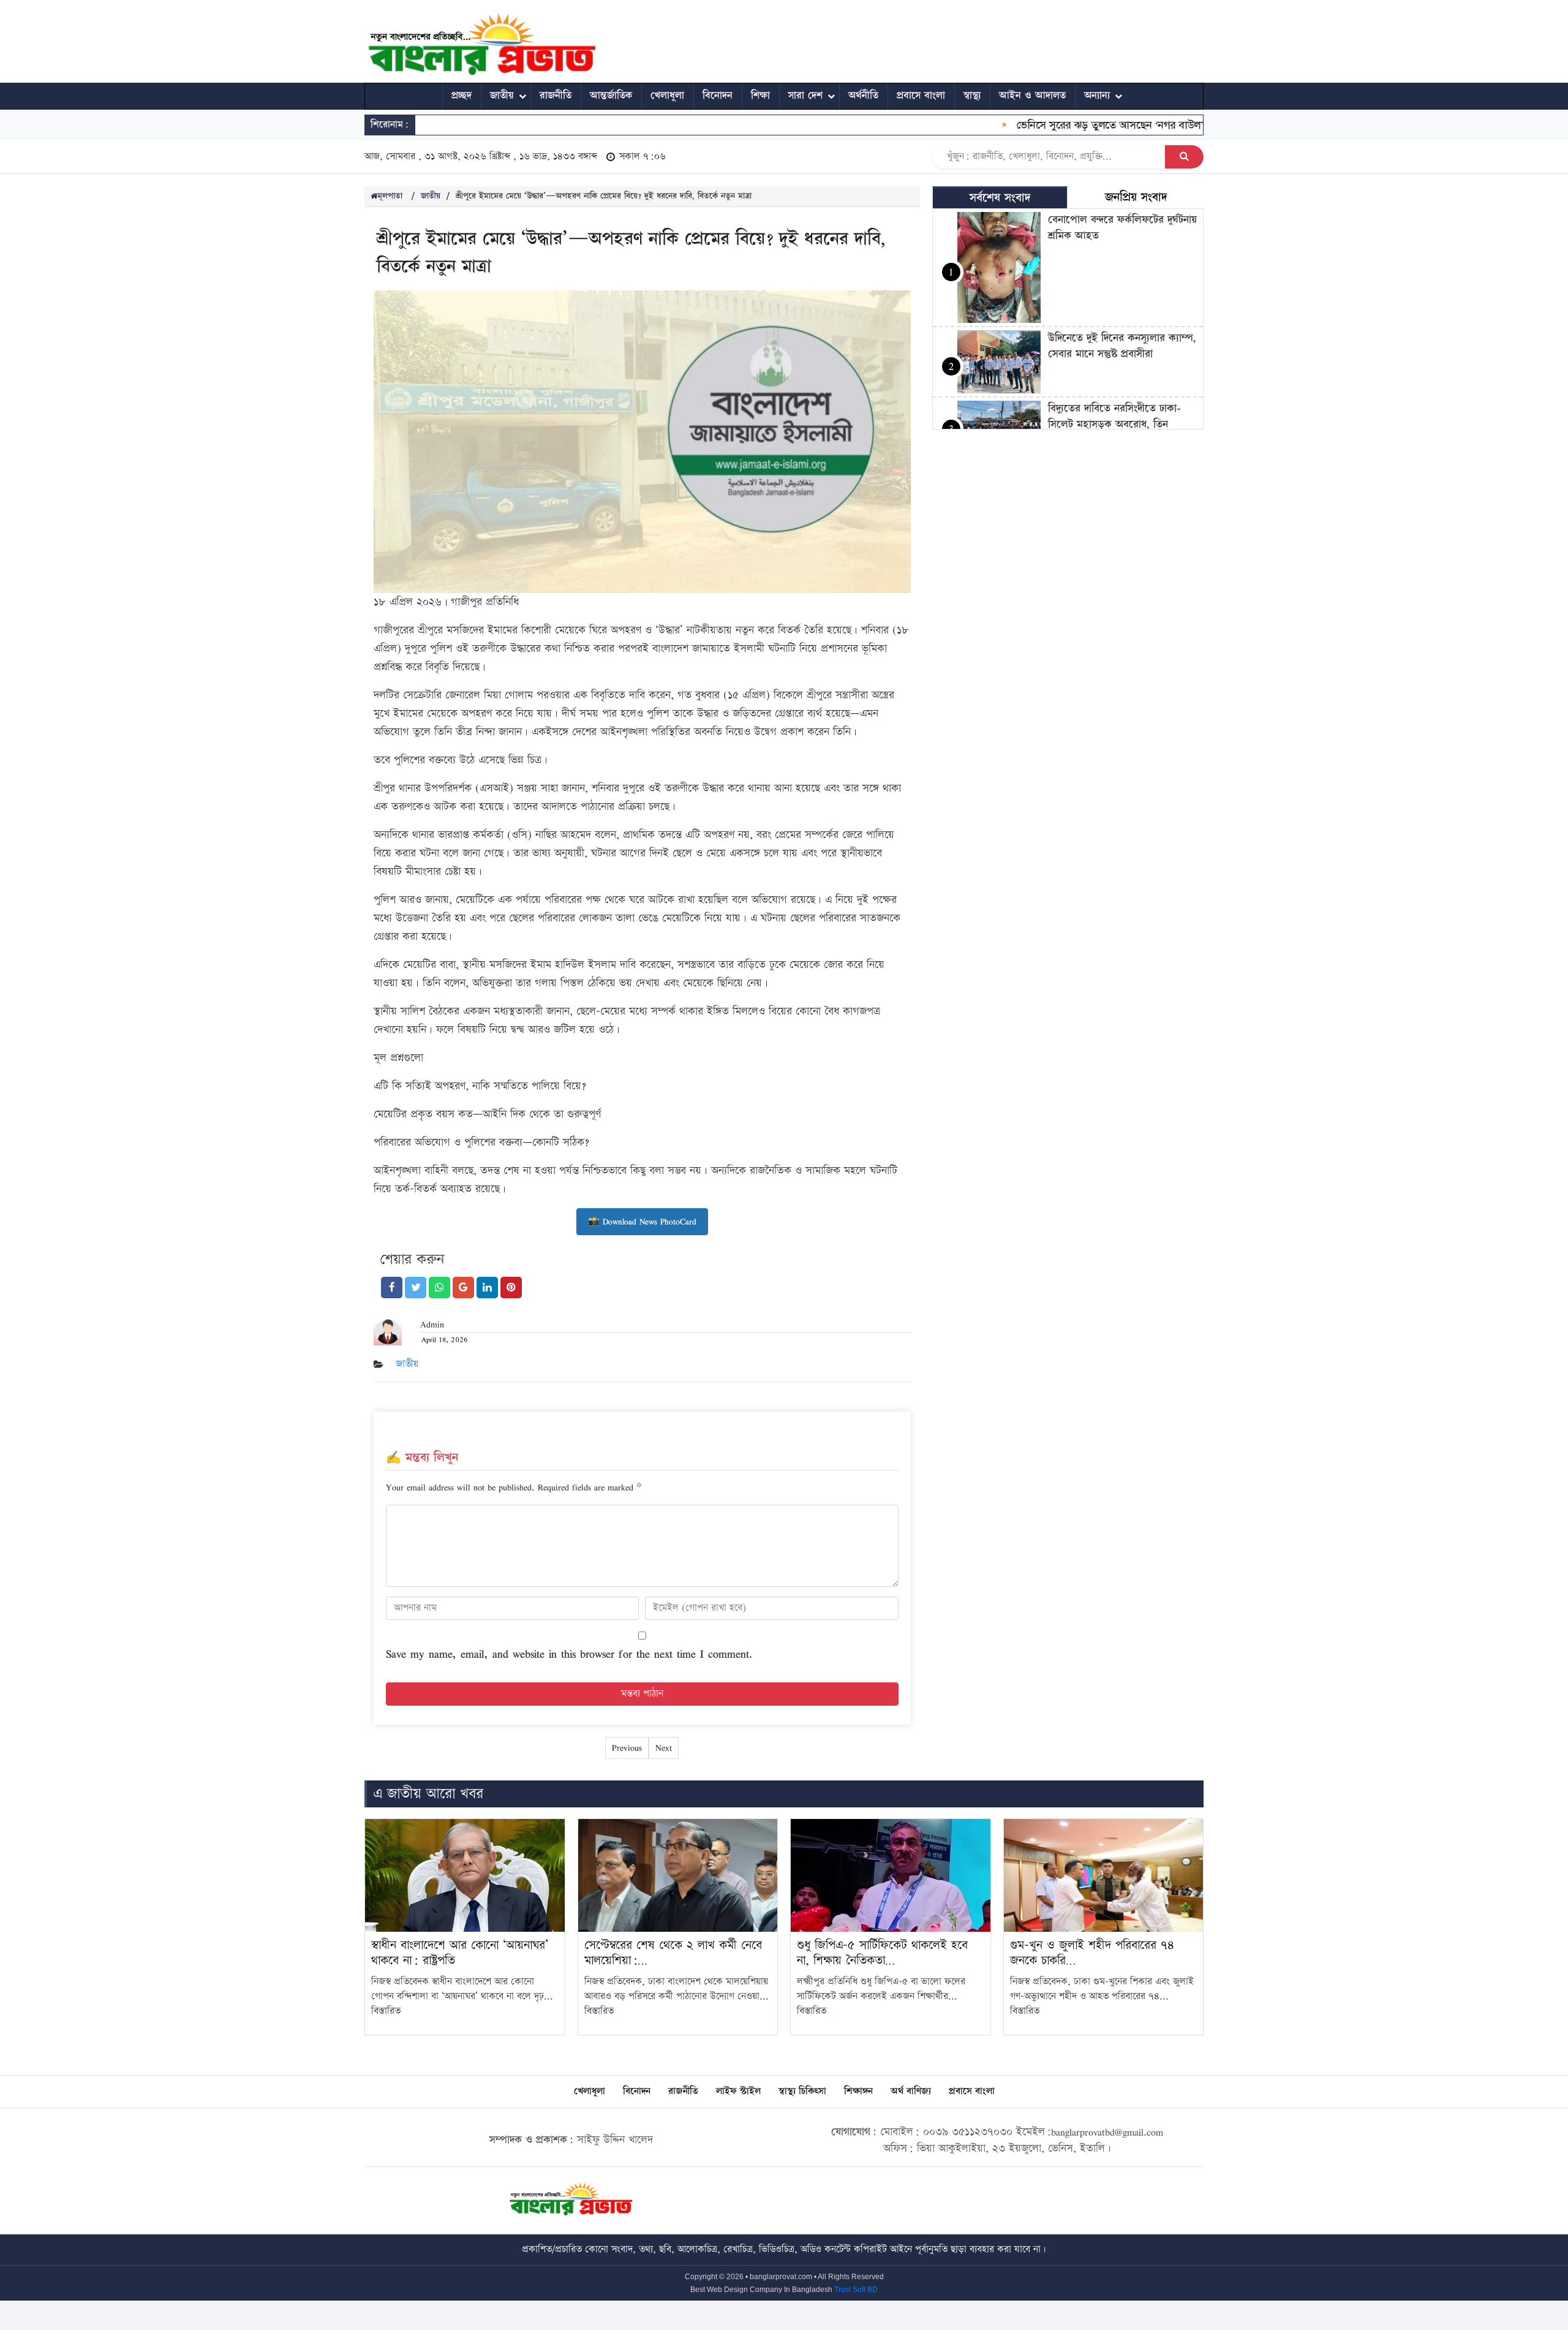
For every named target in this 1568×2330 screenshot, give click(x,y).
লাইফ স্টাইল (738, 2091)
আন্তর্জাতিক (611, 96)
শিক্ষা (760, 96)
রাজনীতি (556, 96)
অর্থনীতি (863, 96)
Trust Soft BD (856, 2290)
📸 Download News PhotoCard (642, 1221)
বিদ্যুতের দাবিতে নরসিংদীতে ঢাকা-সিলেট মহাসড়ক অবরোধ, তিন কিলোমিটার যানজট (1114, 424)
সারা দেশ (805, 96)
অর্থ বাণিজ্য (911, 2091)
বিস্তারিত (386, 2011)
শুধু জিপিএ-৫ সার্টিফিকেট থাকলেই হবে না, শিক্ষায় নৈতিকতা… (882, 1953)
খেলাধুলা (667, 96)
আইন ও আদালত (1032, 96)
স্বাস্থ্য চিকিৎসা (802, 2091)
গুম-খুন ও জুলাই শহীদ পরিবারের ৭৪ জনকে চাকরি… (1092, 1953)
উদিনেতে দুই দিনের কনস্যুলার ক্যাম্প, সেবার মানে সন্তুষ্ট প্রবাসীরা (1122, 346)
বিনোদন (718, 96)
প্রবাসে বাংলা (921, 96)
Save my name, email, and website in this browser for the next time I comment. (569, 1654)
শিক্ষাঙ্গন (858, 2091)
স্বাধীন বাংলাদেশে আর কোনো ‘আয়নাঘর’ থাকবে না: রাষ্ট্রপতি (460, 1953)
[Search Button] (1184, 157)
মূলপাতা (390, 196)
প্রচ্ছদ (462, 96)
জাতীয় (502, 96)
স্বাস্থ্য (972, 96)
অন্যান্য (1097, 96)
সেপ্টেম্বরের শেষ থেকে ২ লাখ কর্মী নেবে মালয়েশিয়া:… (673, 1953)
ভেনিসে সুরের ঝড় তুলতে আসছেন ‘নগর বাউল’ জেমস (1085, 125)
